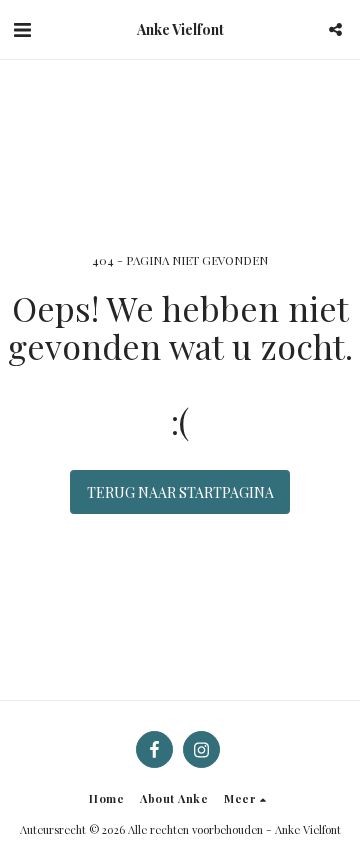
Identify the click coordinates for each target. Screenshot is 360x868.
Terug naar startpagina (180, 492)
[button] (22, 28)
